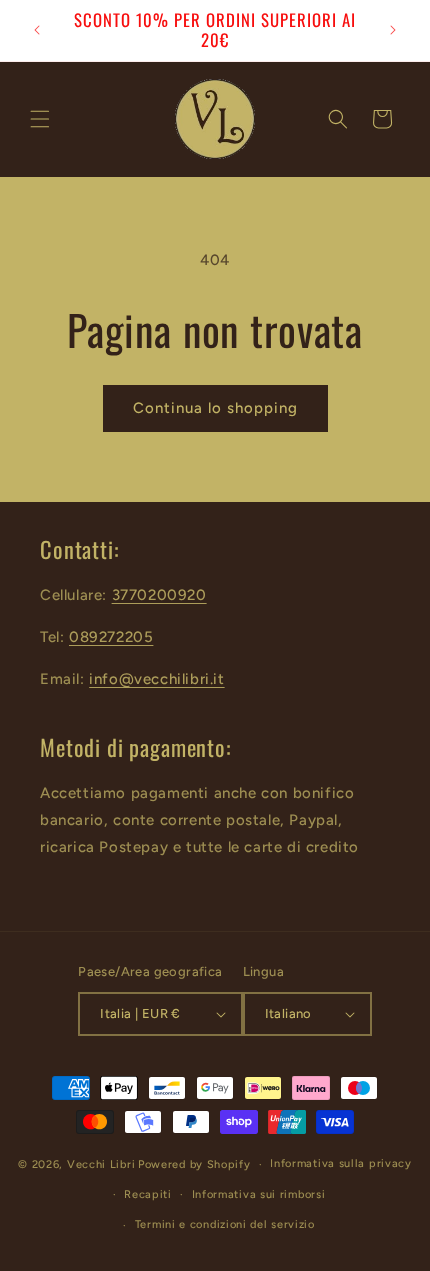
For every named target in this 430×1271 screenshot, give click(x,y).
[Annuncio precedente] (37, 30)
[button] (40, 119)
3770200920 (159, 595)
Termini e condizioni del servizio (225, 1224)
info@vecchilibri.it (156, 679)
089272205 (111, 637)
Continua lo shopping (215, 408)
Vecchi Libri (101, 1164)
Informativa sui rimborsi (259, 1194)
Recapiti (148, 1194)
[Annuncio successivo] (393, 30)
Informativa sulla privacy (341, 1163)
